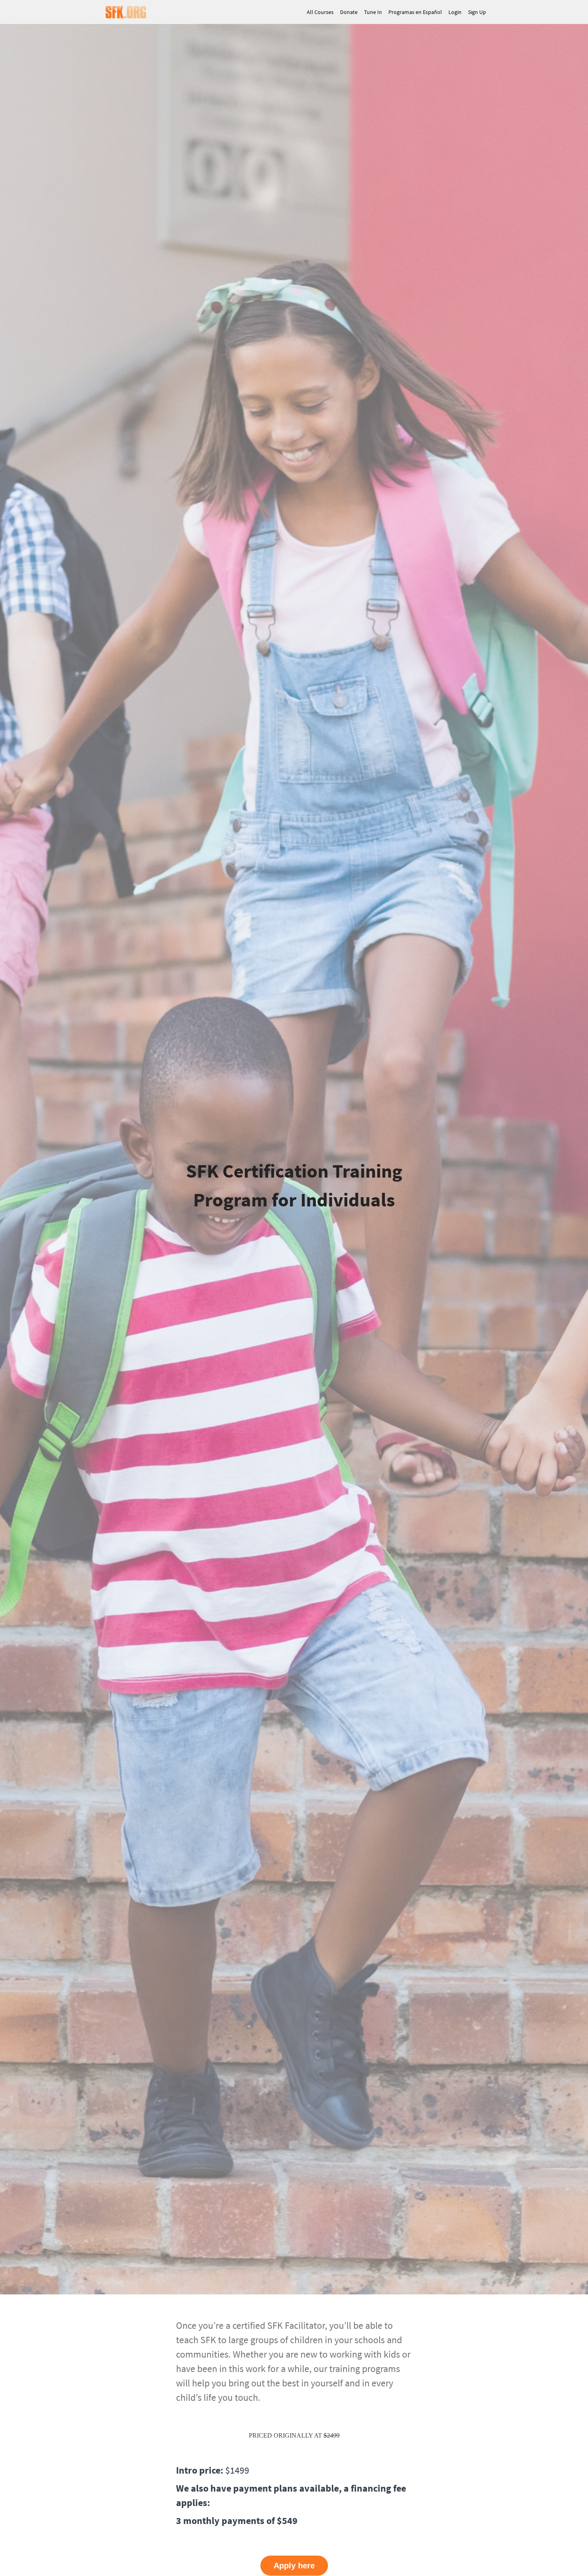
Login (455, 12)
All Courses (320, 12)
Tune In (373, 12)
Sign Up (477, 12)
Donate (349, 12)
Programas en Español (415, 12)
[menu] (393, 12)
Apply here (294, 2566)
